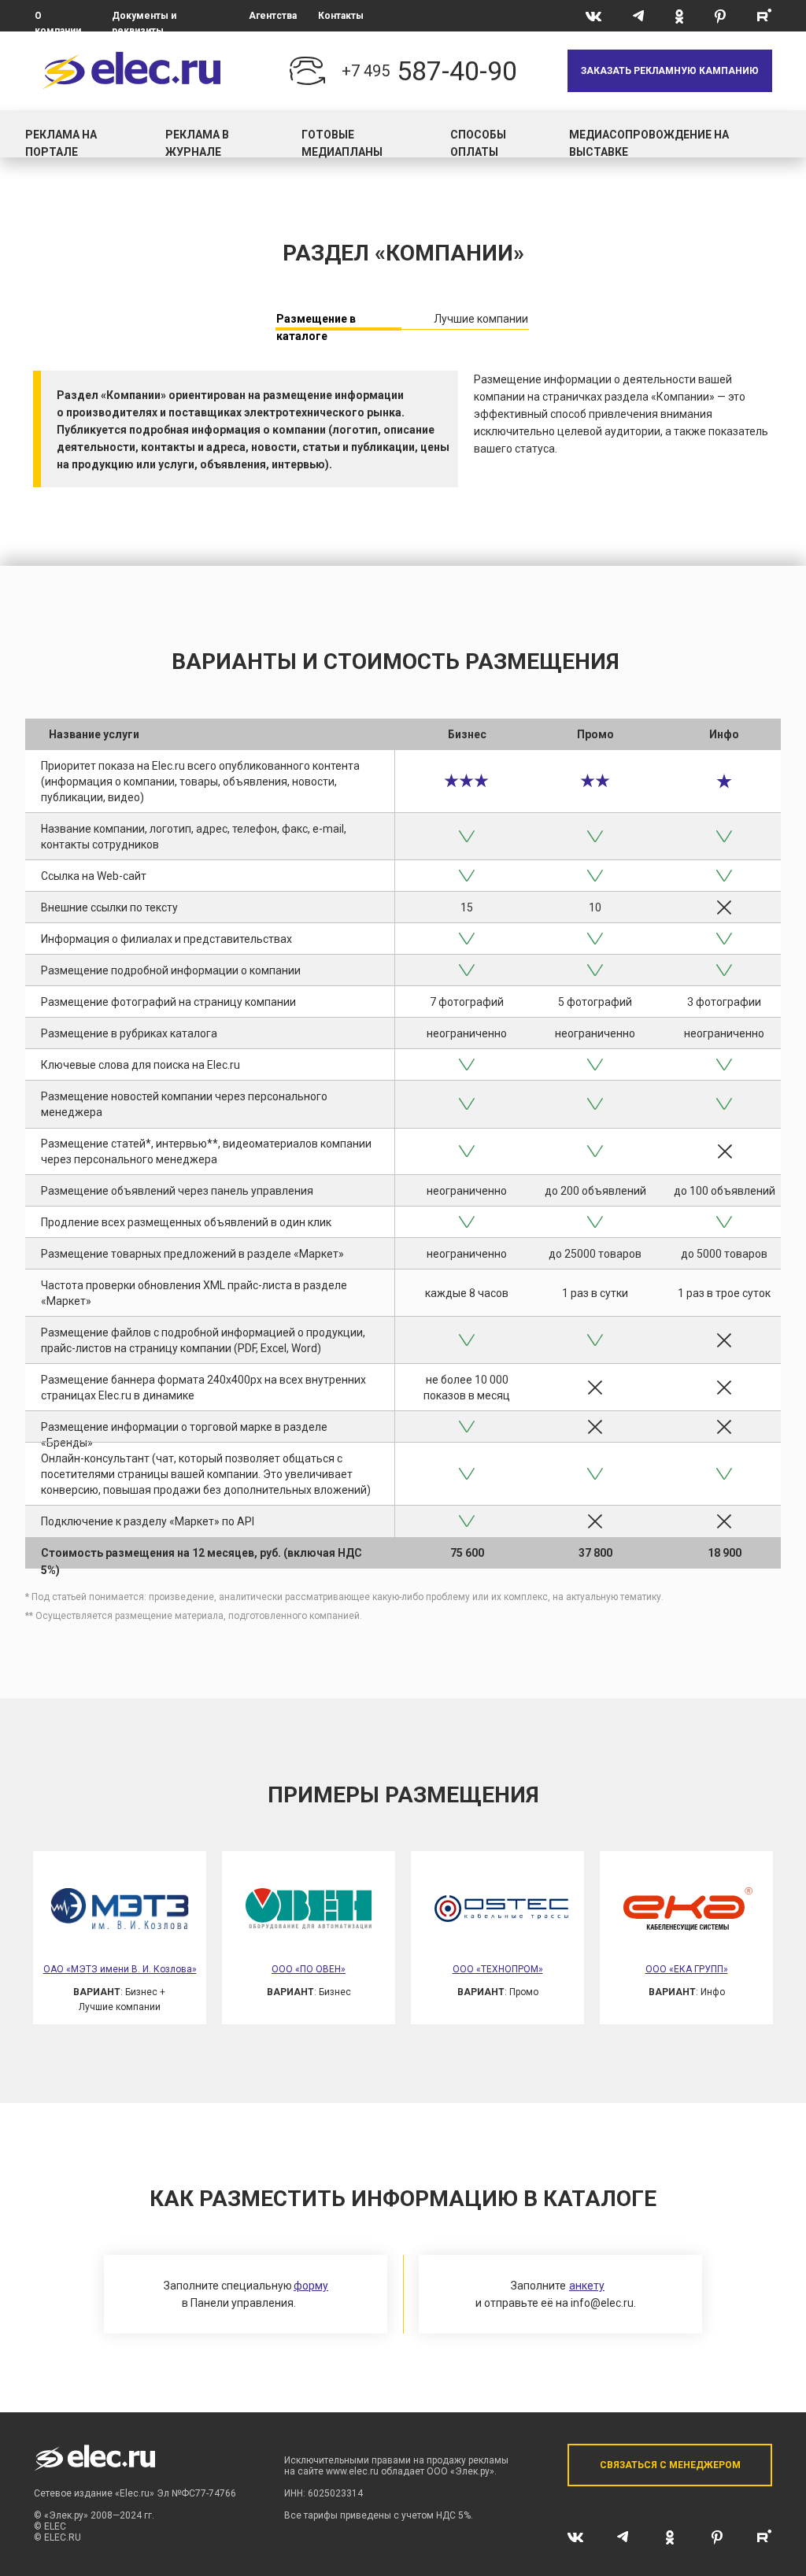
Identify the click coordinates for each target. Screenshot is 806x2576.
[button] (670, 71)
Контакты (341, 16)
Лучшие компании (481, 319)
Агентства (273, 16)
